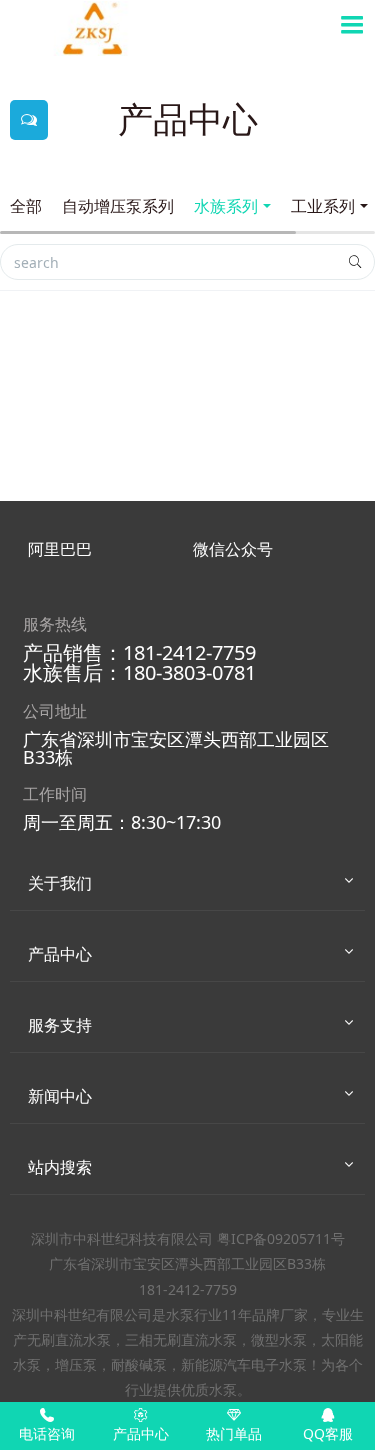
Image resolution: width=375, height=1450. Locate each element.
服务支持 (60, 1025)
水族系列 (226, 206)
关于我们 (60, 883)
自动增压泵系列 (118, 206)
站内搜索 (60, 1167)
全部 (26, 206)
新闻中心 (60, 1096)
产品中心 (60, 954)
